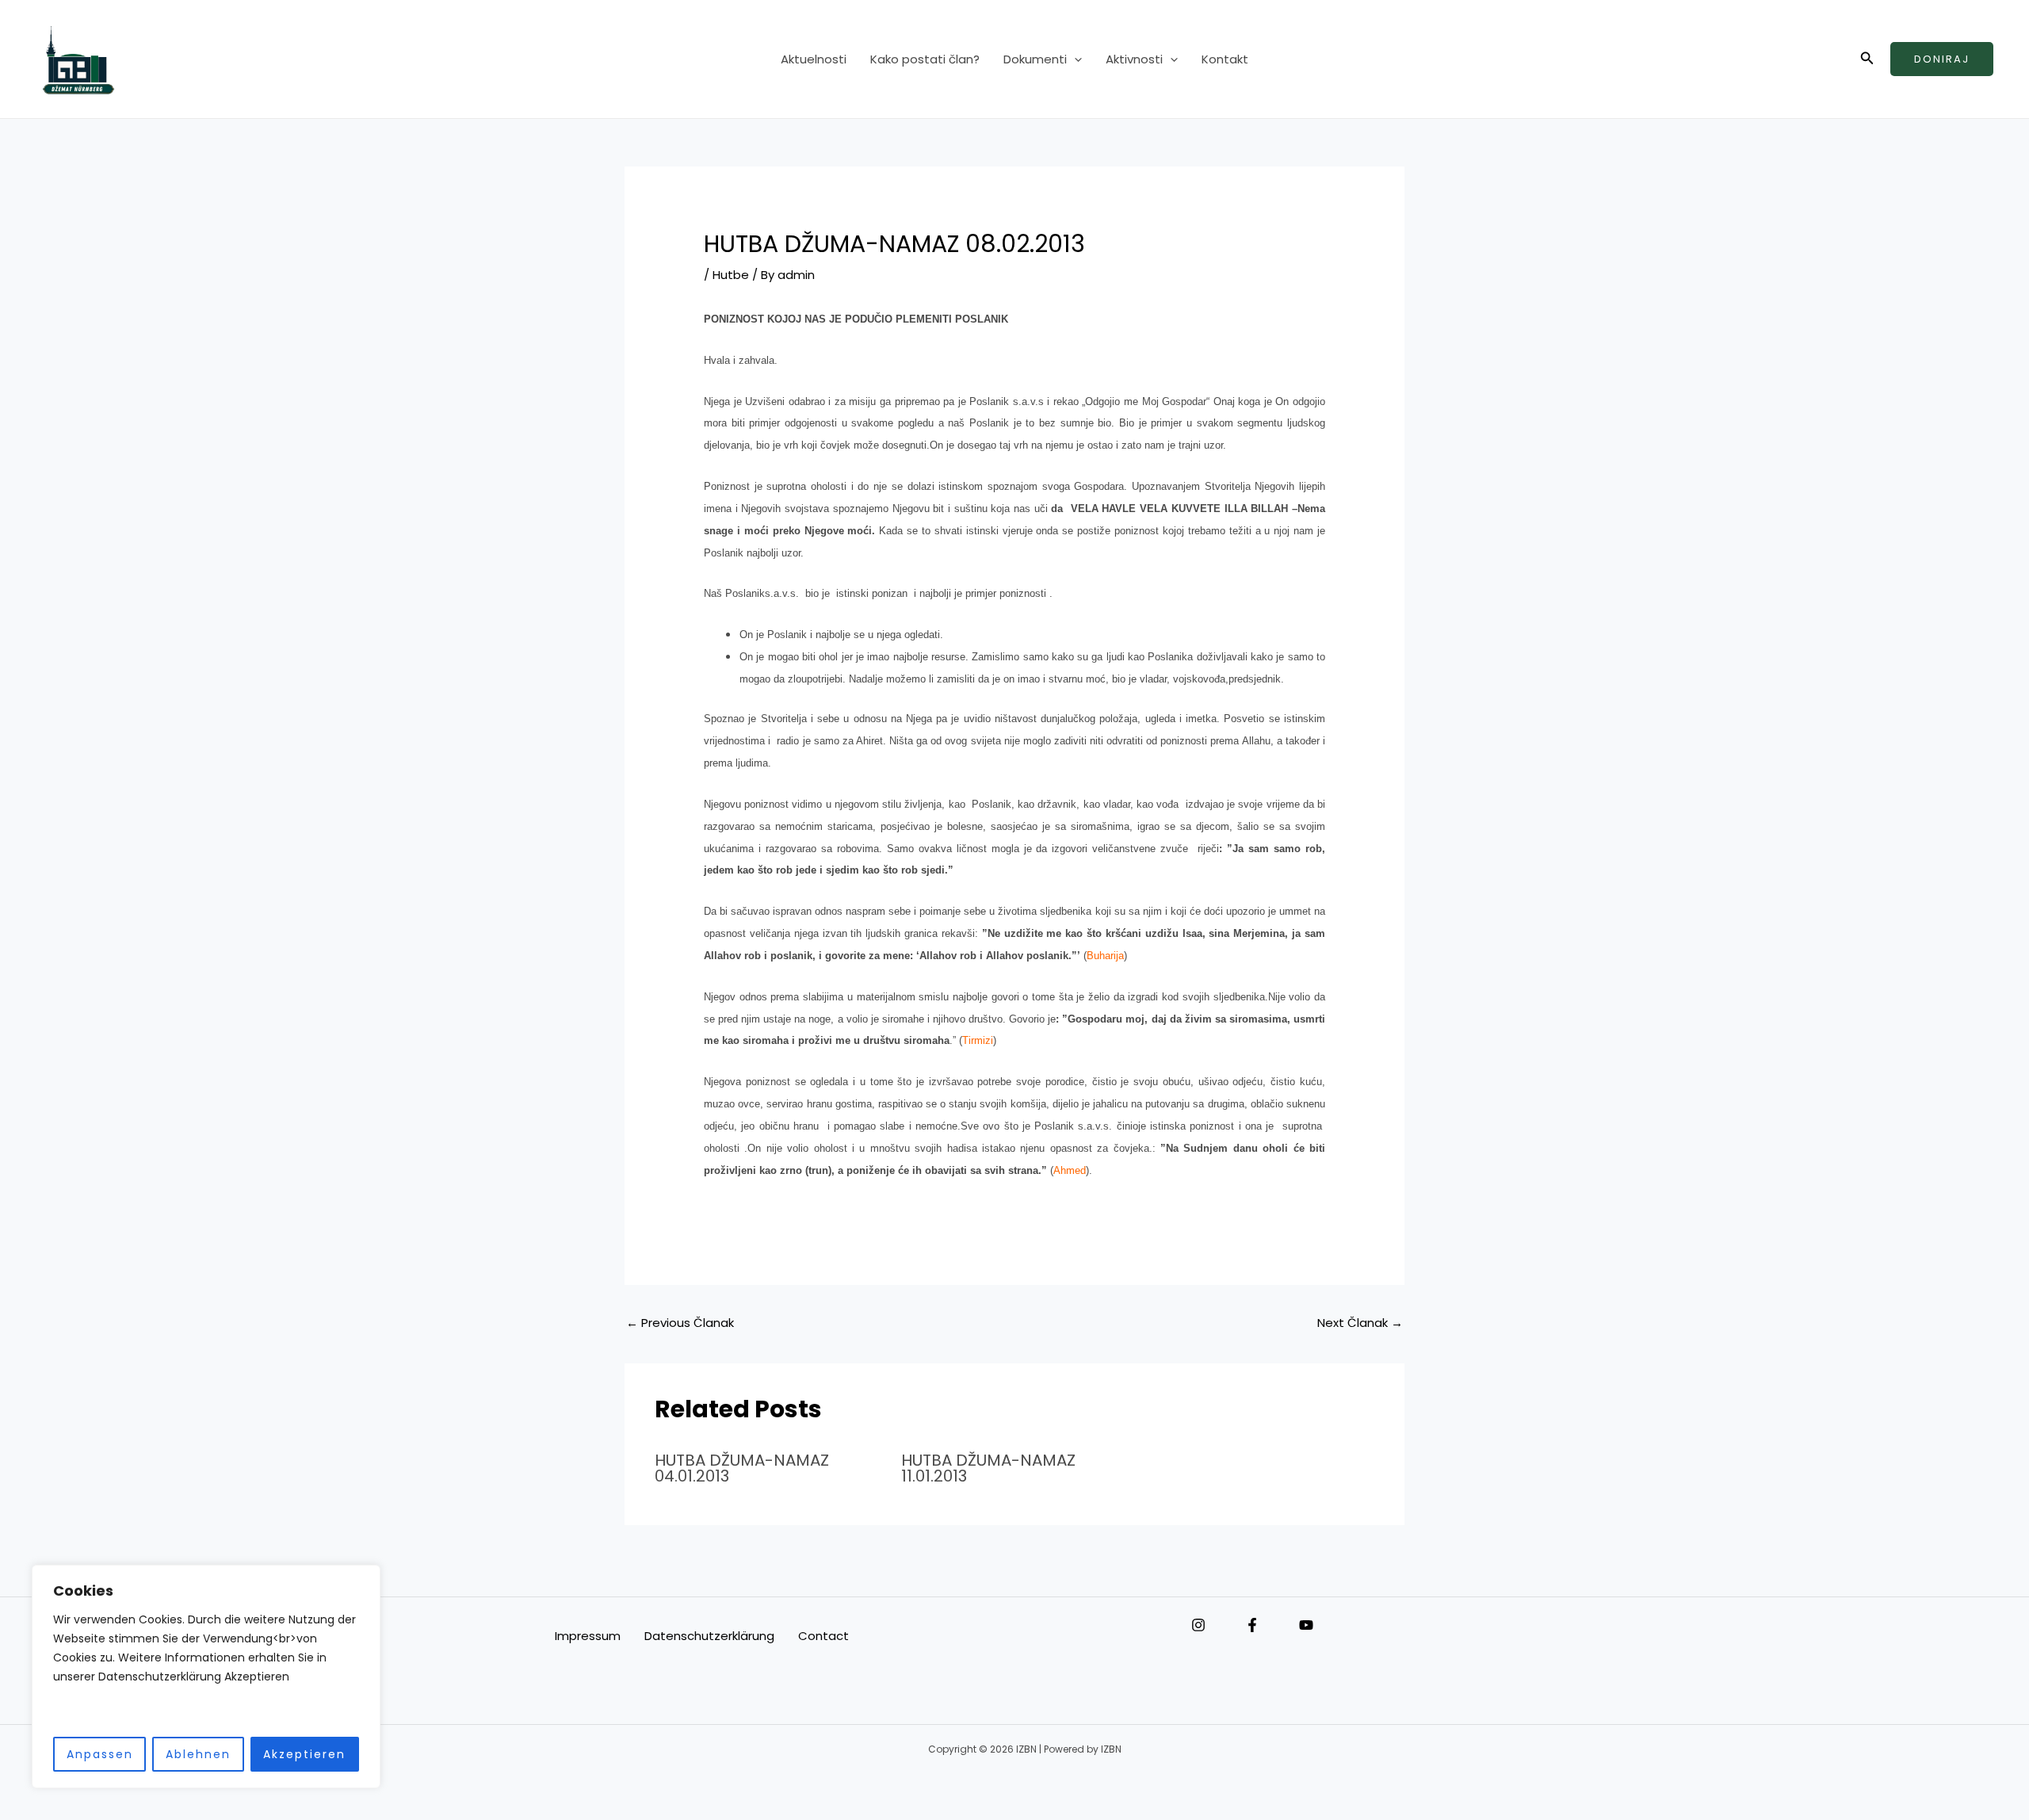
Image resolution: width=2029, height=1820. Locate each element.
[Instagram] (1198, 1625)
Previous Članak (680, 1323)
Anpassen (100, 1754)
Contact (823, 1636)
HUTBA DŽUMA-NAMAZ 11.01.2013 (988, 1468)
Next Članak (1360, 1323)
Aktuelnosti (814, 59)
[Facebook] (1252, 1625)
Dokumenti (1035, 59)
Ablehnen (198, 1754)
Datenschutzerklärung (709, 1636)
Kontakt (1225, 59)
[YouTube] (1306, 1625)
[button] (1074, 59)
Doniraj (1942, 59)
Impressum (588, 1636)
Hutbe (731, 275)
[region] (206, 1677)
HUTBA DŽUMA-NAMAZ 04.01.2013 (742, 1468)
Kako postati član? (925, 59)
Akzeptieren (304, 1754)
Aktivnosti (1134, 59)
